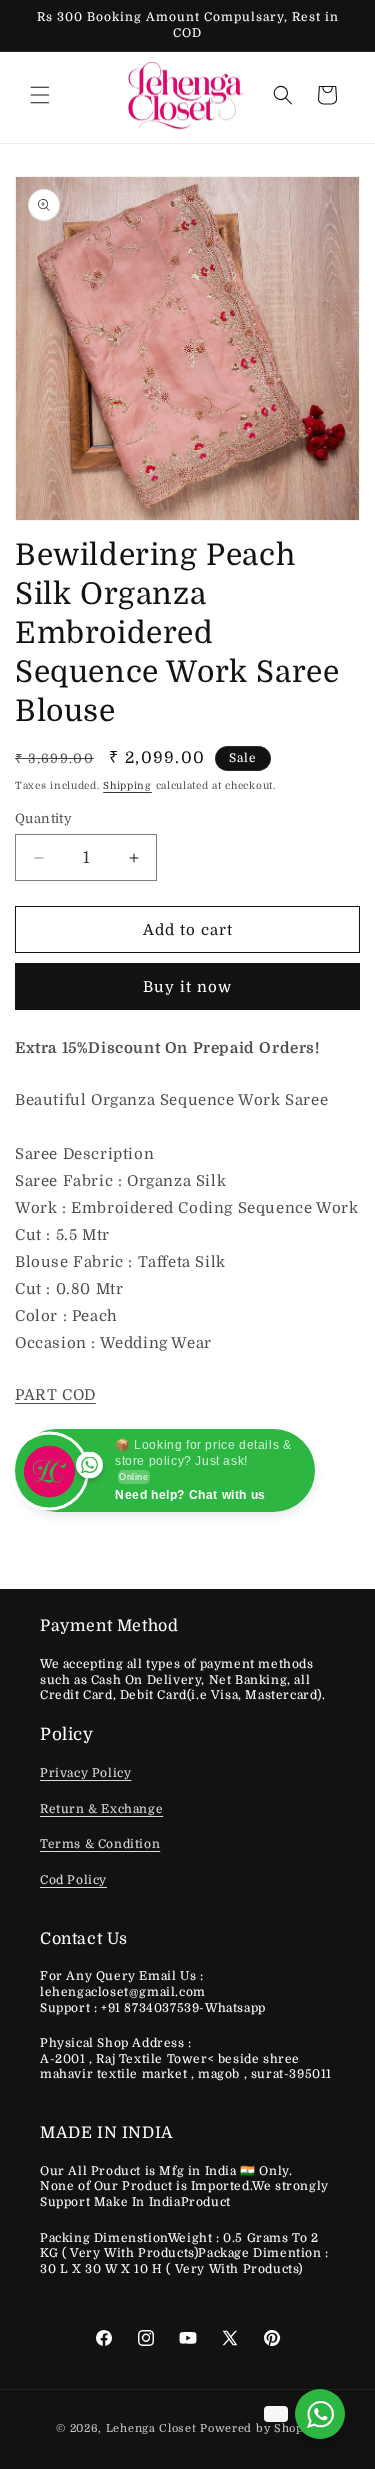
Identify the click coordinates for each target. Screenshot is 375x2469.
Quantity (43, 818)
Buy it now (187, 987)
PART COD (55, 1395)
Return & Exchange (101, 1809)
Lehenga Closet (151, 2428)
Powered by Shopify (259, 2428)
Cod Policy (73, 1880)
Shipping (127, 785)
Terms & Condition (100, 1844)
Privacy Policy (85, 1773)
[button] (40, 95)
